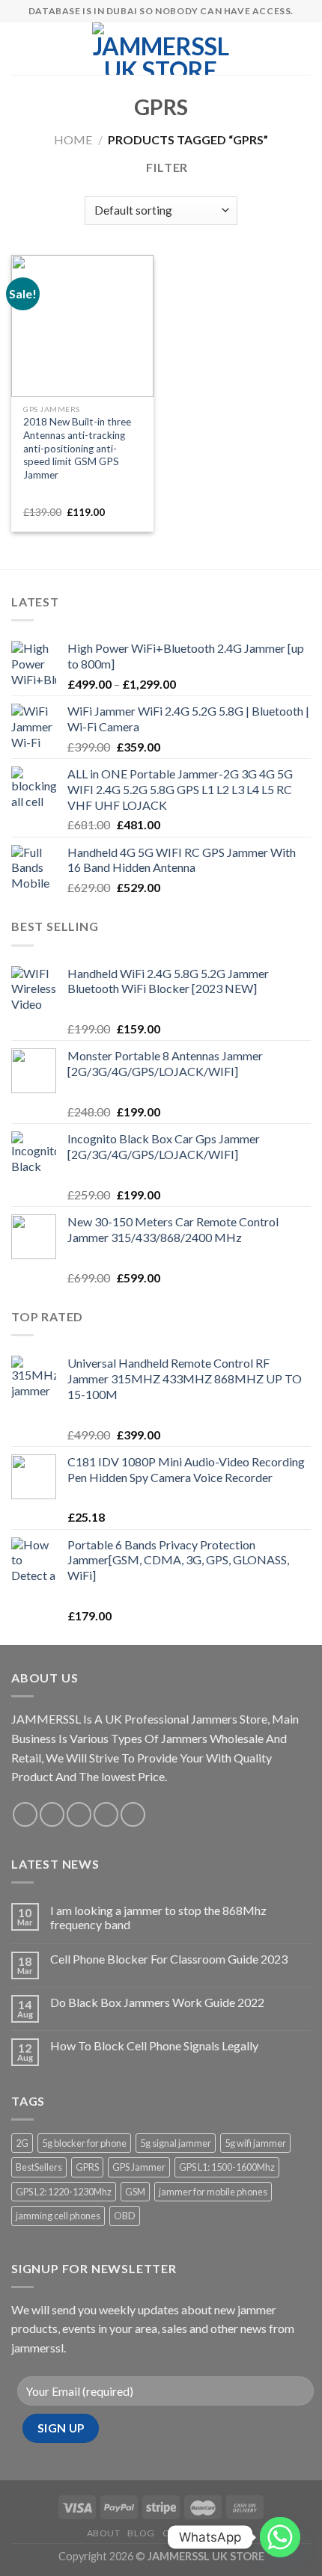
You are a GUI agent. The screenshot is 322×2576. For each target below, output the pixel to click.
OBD (125, 2216)
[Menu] (20, 48)
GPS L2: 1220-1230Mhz (64, 2192)
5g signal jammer (176, 2143)
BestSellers (39, 2167)
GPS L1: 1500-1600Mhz (227, 2167)
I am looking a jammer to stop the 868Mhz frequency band (158, 1917)
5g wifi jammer (255, 2143)
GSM (135, 2192)
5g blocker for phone (84, 2143)
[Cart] (303, 49)
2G (22, 2143)
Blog (141, 2533)
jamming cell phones (58, 2216)
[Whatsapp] (280, 2537)
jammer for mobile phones (213, 2192)
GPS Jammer (139, 2167)
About (104, 2533)
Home (73, 139)
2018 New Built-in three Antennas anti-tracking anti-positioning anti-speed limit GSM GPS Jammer (77, 448)
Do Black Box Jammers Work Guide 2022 (157, 2002)
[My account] (278, 49)
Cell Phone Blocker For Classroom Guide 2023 (169, 1959)
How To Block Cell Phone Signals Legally (154, 2045)
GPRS (87, 2167)
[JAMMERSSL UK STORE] (161, 49)
